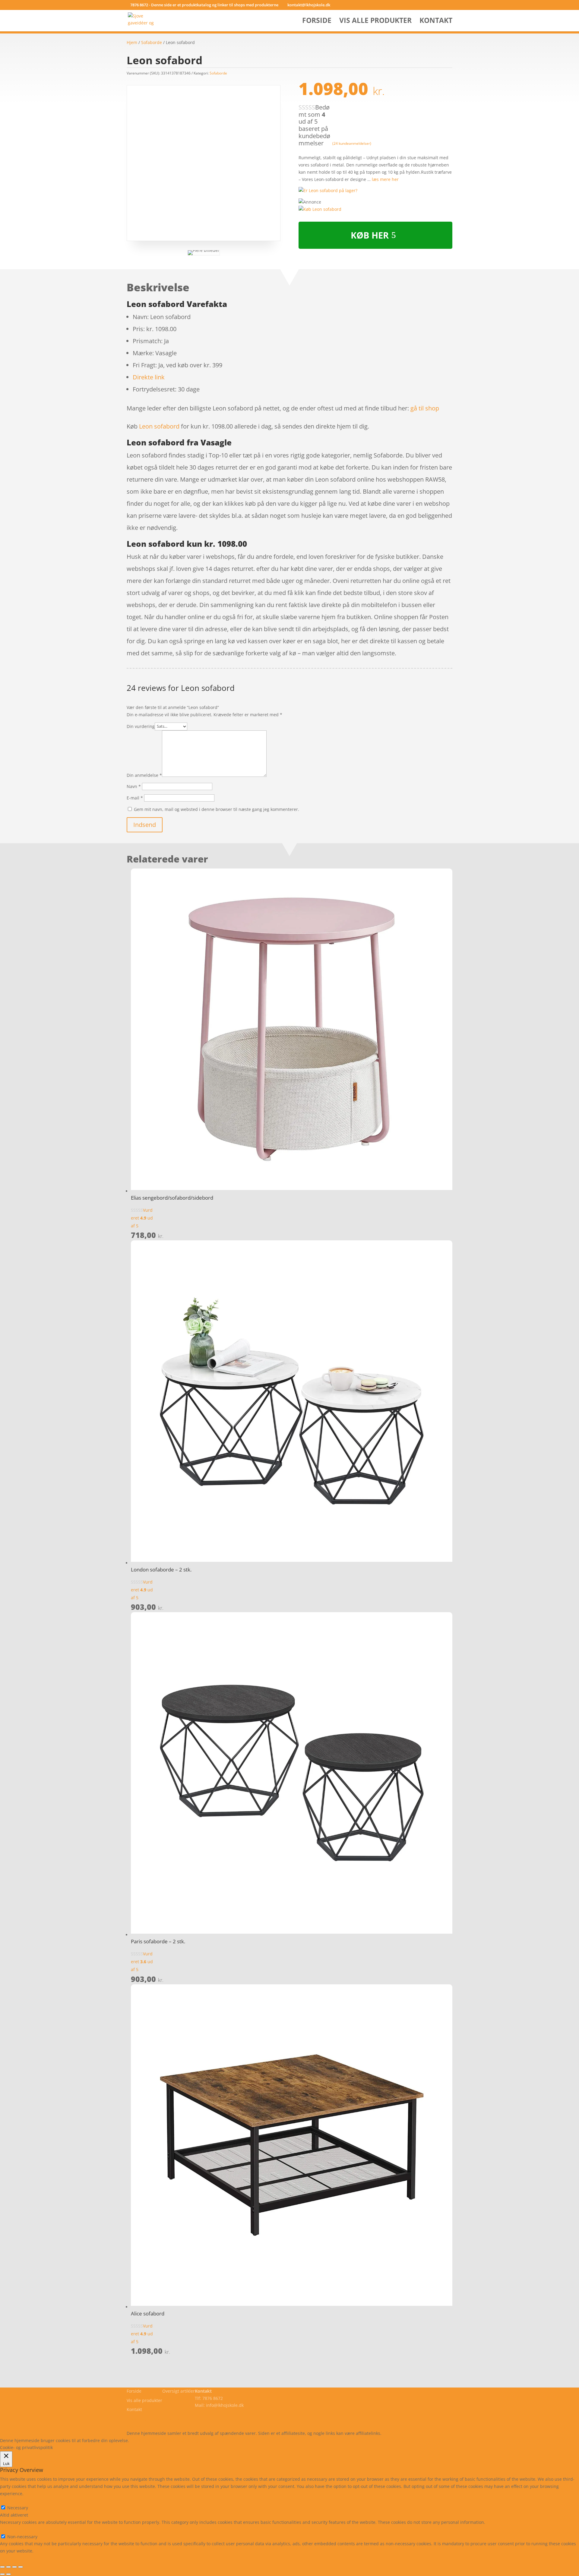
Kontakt (436, 22)
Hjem (132, 42)
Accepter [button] (218, 2440)
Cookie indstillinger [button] (183, 2440)
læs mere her (385, 179)
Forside (317, 22)
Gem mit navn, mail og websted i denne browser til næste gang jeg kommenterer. (217, 809)
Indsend (145, 825)
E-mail (135, 798)
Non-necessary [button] (15, 2529)
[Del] (8, 2567)
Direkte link (149, 377)
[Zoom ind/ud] (21, 2567)
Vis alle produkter (375, 22)
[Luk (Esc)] (2, 2567)
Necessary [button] (10, 2501)
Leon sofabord (159, 426)
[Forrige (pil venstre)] (2, 2574)
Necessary (18, 2508)
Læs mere (146, 2440)
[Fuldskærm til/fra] (14, 2567)
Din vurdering (141, 726)
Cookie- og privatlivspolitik (153, 2419)
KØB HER (370, 235)
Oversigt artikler (179, 2391)
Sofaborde (152, 42)
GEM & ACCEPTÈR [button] (18, 2558)
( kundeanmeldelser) (352, 143)
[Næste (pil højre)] (8, 2574)
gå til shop (425, 408)
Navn (134, 786)
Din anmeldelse (144, 775)
